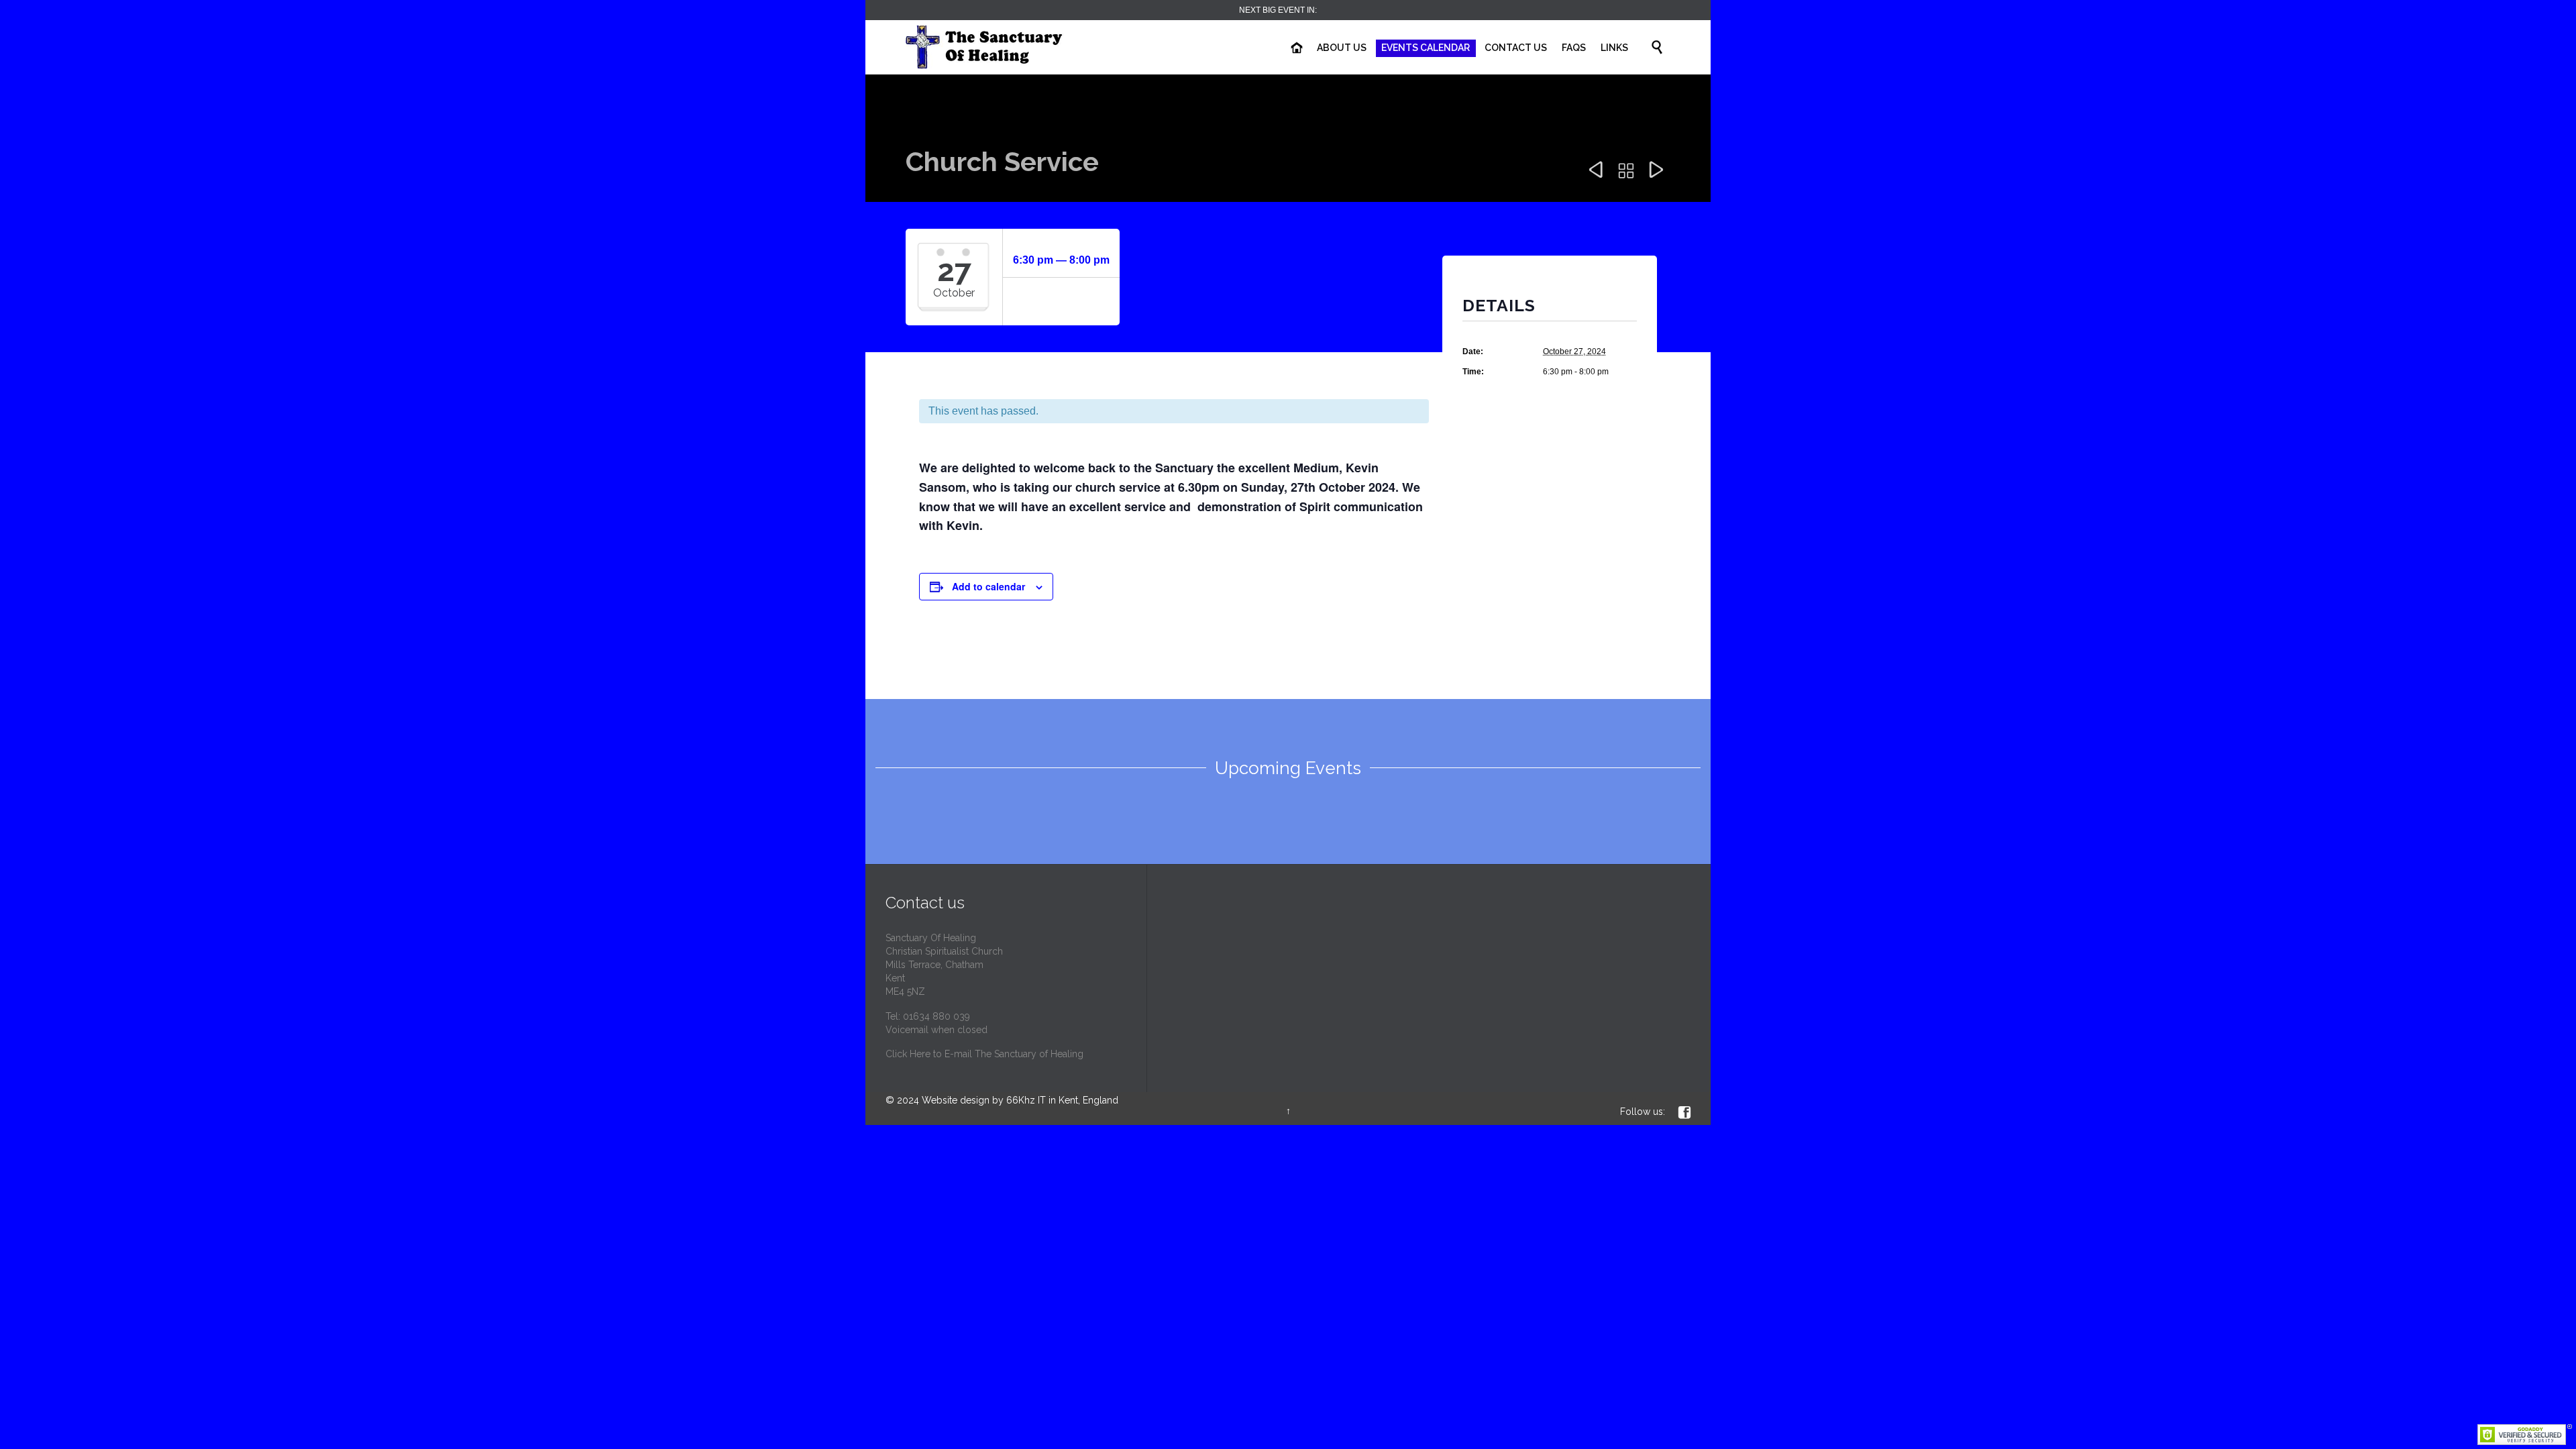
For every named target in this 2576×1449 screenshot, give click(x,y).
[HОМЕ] (1297, 48)
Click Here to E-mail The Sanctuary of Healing (984, 1054)
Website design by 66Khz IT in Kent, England (1020, 1100)
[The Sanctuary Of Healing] (1006, 47)
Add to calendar (988, 586)
